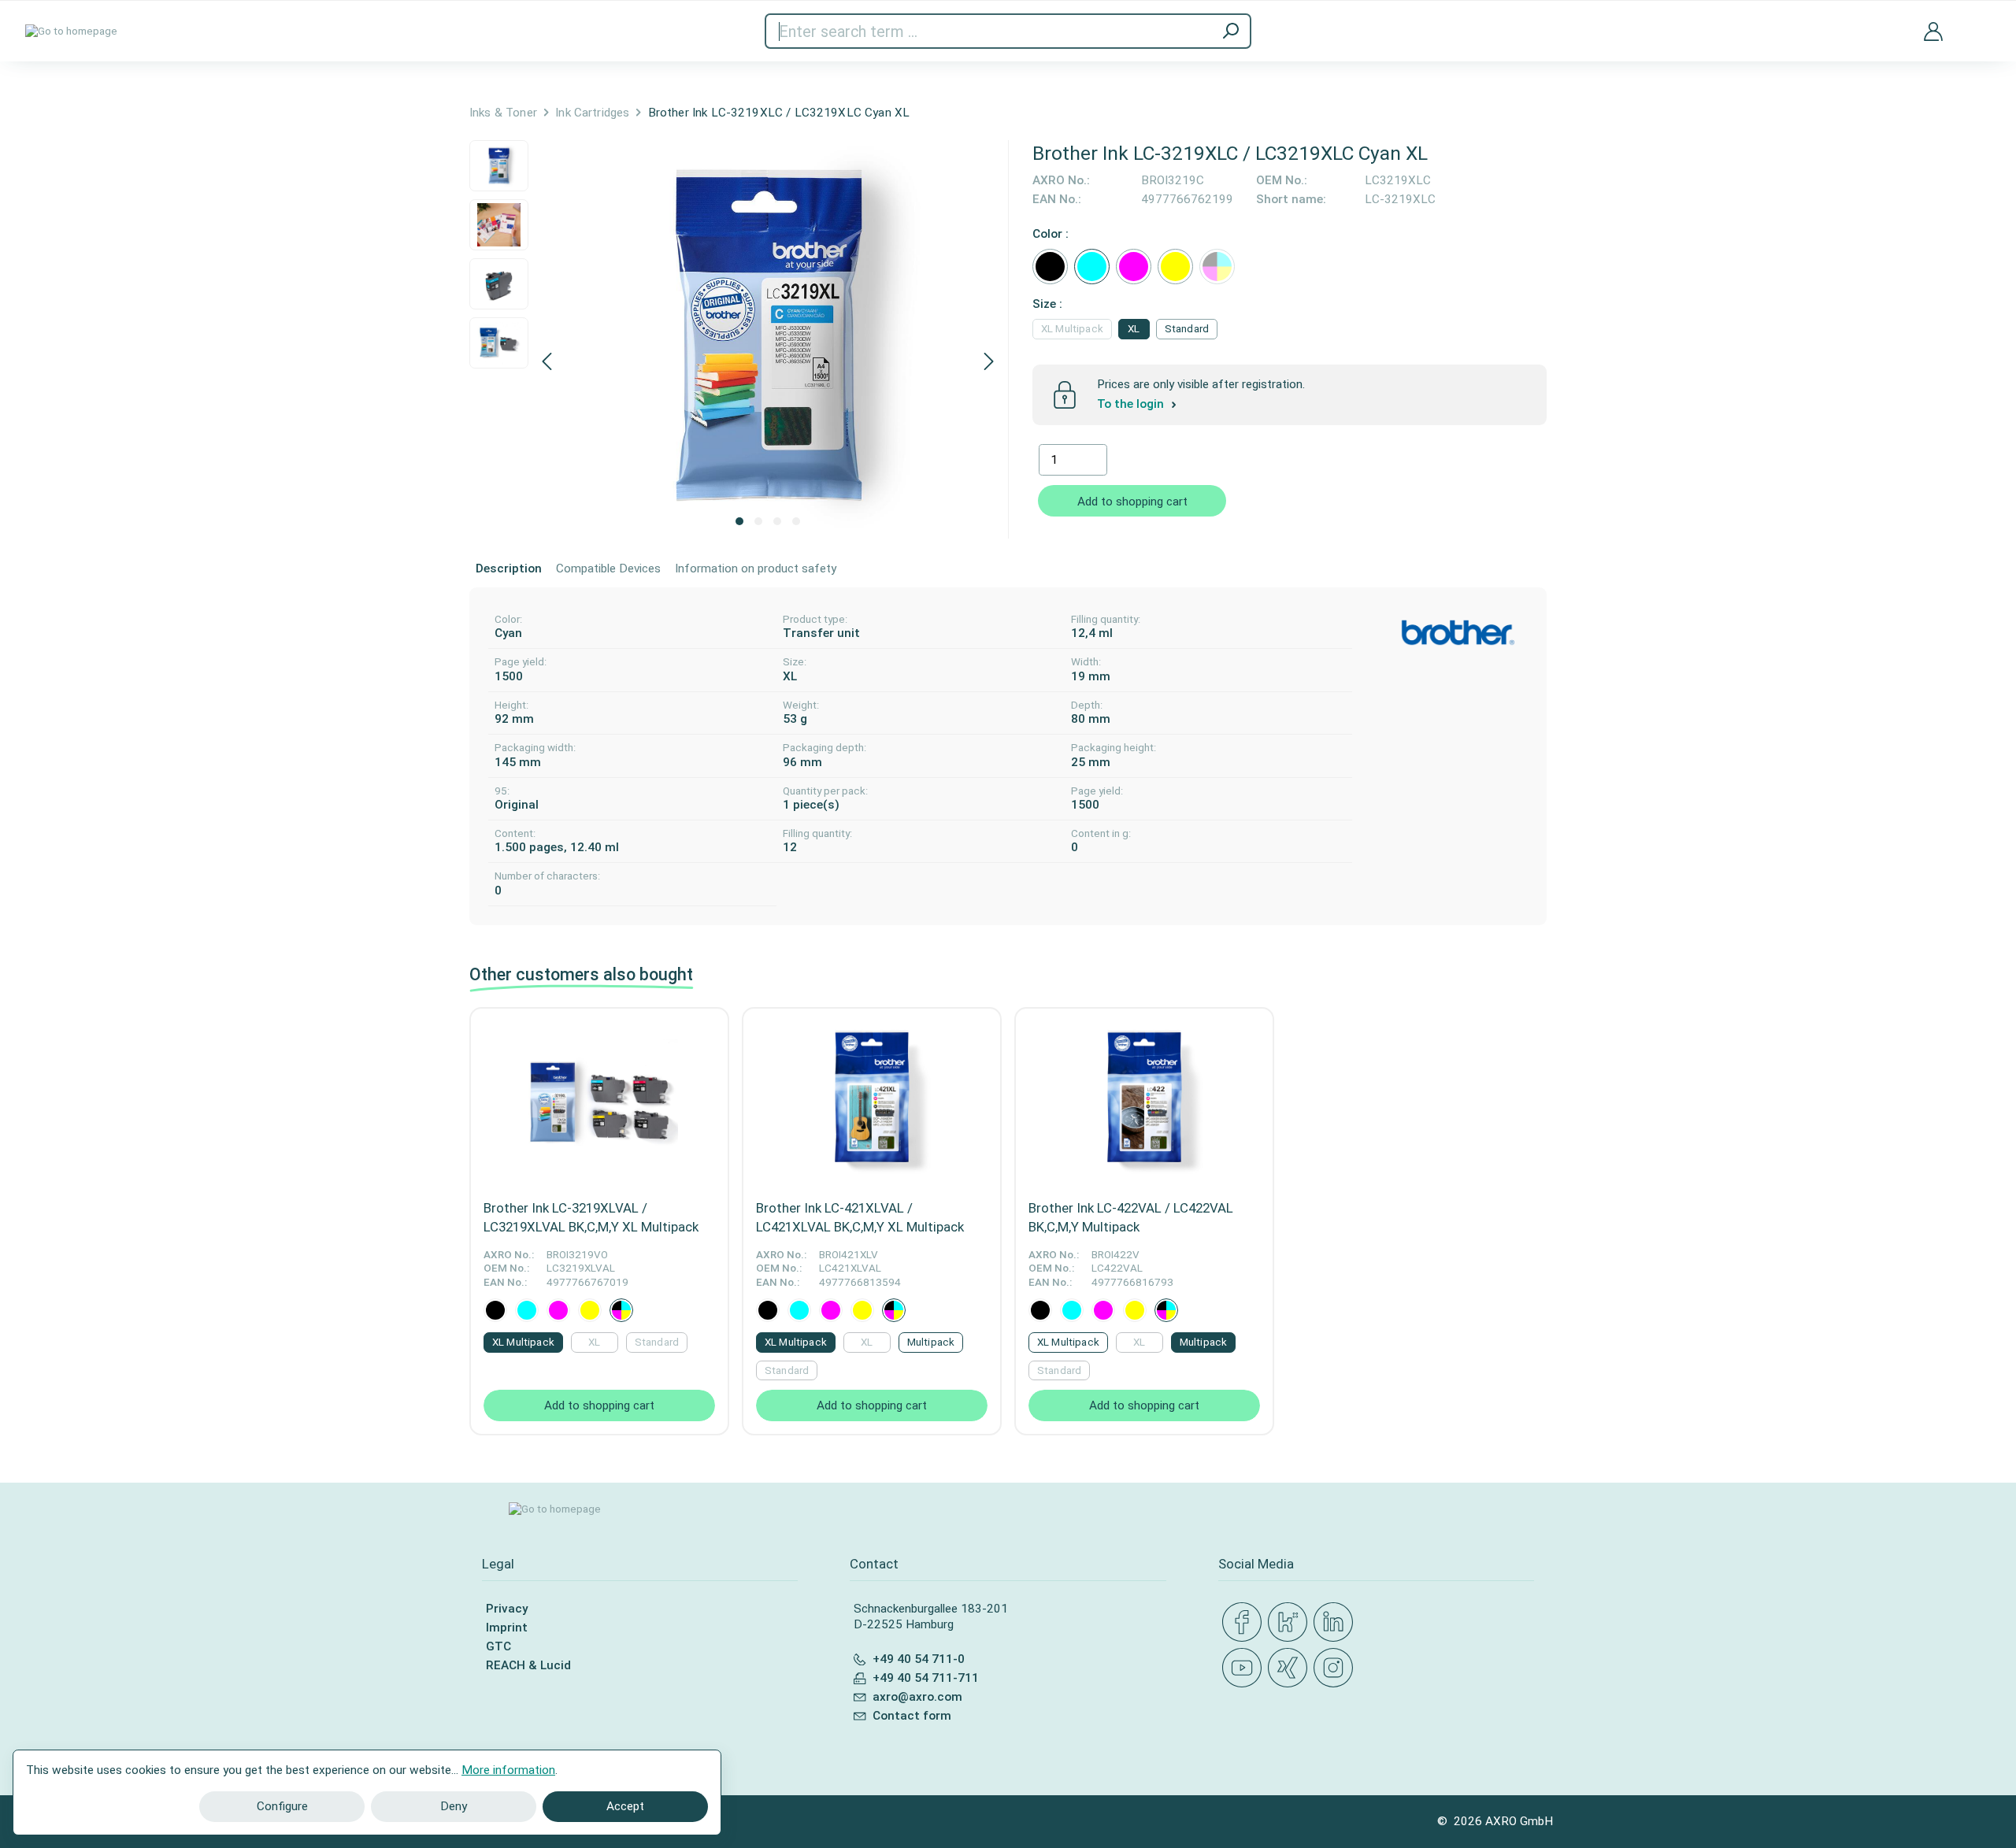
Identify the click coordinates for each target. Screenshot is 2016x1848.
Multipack (931, 1342)
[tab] (509, 569)
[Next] (989, 363)
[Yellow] (1175, 267)
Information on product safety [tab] (756, 568)
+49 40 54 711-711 (926, 1678)
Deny (454, 1806)
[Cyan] (1092, 267)
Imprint (507, 1628)
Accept (625, 1806)
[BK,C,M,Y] (1217, 267)
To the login (1132, 404)
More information (508, 1770)
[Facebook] (1245, 1623)
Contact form (912, 1716)
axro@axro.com (917, 1697)
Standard (1187, 329)
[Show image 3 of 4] (777, 521)
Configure (282, 1806)
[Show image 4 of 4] (796, 521)
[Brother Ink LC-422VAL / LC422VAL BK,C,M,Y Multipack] (1144, 1099)
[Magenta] (1134, 267)
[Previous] (547, 363)
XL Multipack (1072, 329)
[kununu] (1291, 1623)
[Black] (1050, 267)
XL (1134, 329)
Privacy (507, 1609)
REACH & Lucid (528, 1665)
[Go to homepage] (71, 31)
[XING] (1291, 1668)
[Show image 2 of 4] (758, 521)
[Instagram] (1336, 1668)
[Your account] (1933, 31)
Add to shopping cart (1132, 502)
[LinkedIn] (1336, 1623)
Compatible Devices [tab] (608, 568)
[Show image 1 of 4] (739, 521)
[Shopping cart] (1979, 22)
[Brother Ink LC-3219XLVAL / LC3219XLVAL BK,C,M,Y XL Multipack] (599, 1099)
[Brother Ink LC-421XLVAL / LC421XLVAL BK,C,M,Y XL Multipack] (872, 1099)
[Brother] (1458, 633)
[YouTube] (1245, 1668)
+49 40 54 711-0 (919, 1659)
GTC (498, 1646)
